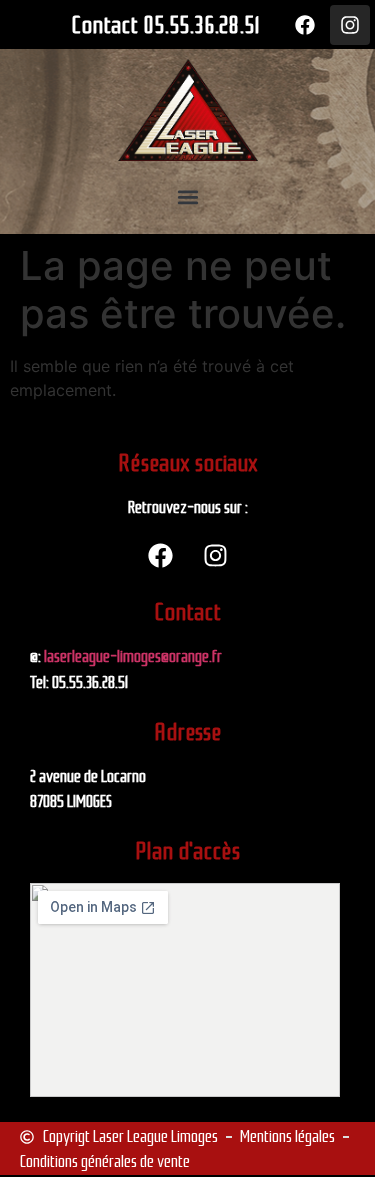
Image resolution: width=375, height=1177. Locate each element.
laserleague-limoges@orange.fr (133, 656)
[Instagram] (350, 25)
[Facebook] (305, 25)
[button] (187, 197)
